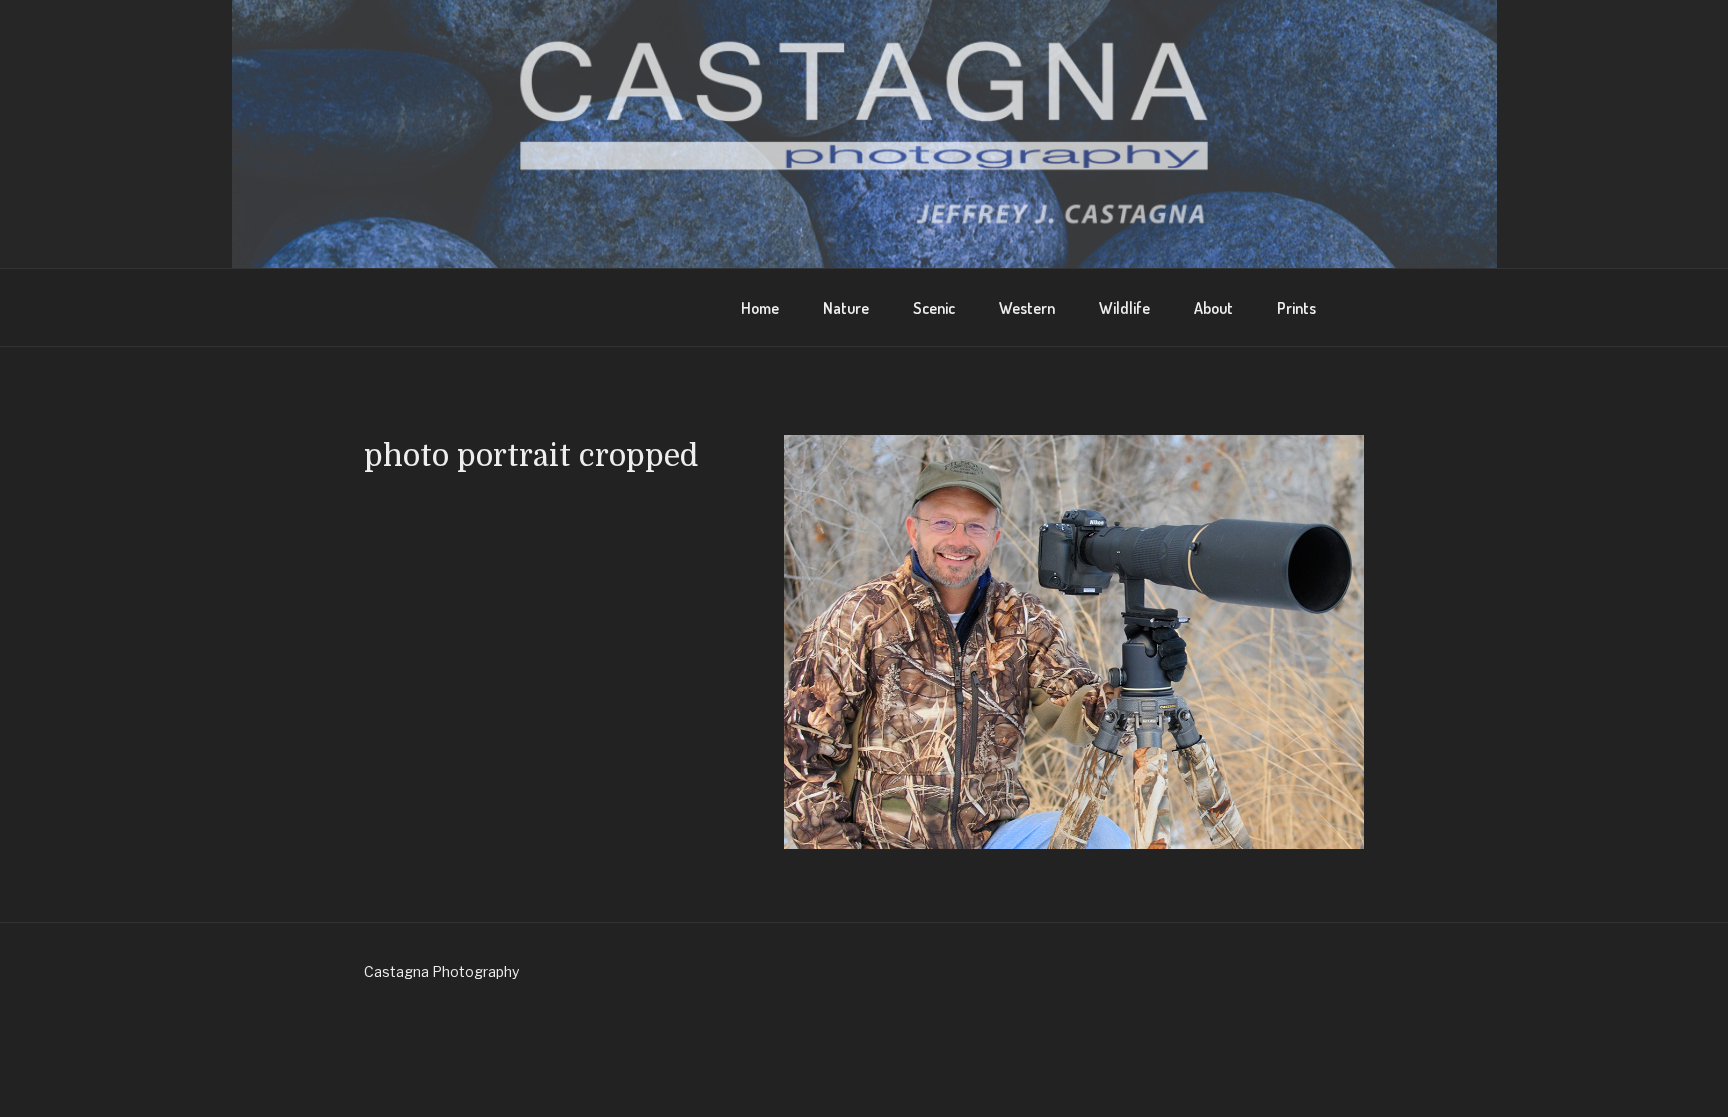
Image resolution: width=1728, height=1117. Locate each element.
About (1213, 308)
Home (760, 308)
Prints (1296, 308)
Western (1027, 308)
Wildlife (1124, 308)
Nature (846, 308)
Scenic (934, 308)
